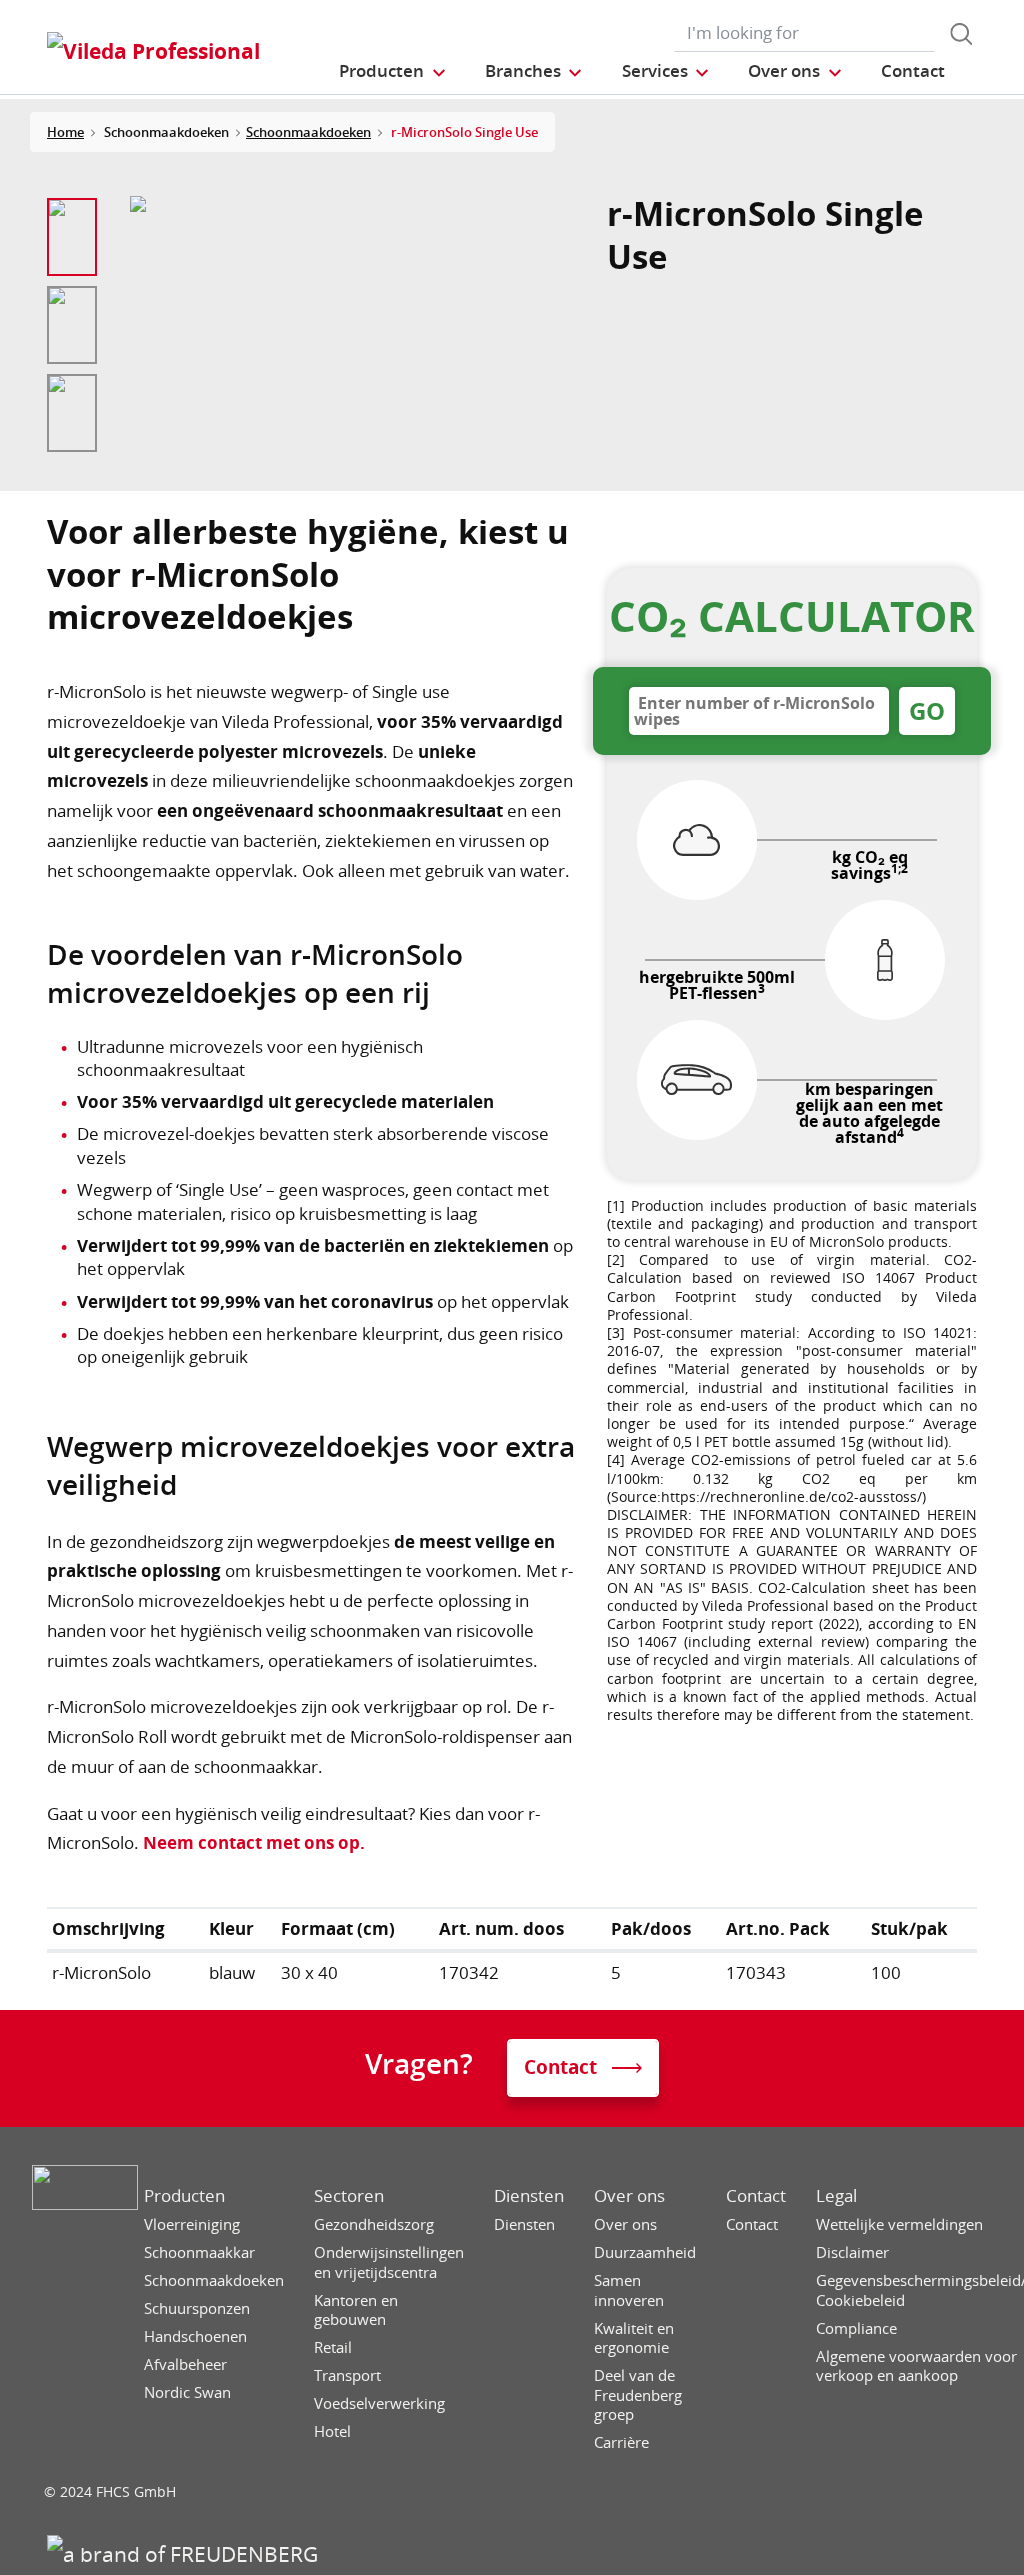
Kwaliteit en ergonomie (634, 2338)
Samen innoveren (629, 2290)
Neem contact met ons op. (254, 1842)
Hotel (332, 2431)
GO (927, 710)
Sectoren (349, 2196)
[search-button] (961, 34)
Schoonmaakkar (199, 2252)
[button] (393, 70)
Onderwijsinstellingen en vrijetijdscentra (389, 2262)
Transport (347, 2375)
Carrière (621, 2442)
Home (65, 132)
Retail (333, 2347)
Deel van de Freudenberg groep (638, 2395)
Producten (184, 2196)
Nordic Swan (187, 2392)
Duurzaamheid (645, 2252)
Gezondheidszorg (374, 2224)
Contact (756, 2196)
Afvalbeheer (185, 2364)
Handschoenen (195, 2336)
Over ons (629, 2196)
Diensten (529, 2196)
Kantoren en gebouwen (356, 2310)
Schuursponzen (197, 2308)
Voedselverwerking (379, 2403)
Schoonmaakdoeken (308, 132)
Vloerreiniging (192, 2224)
